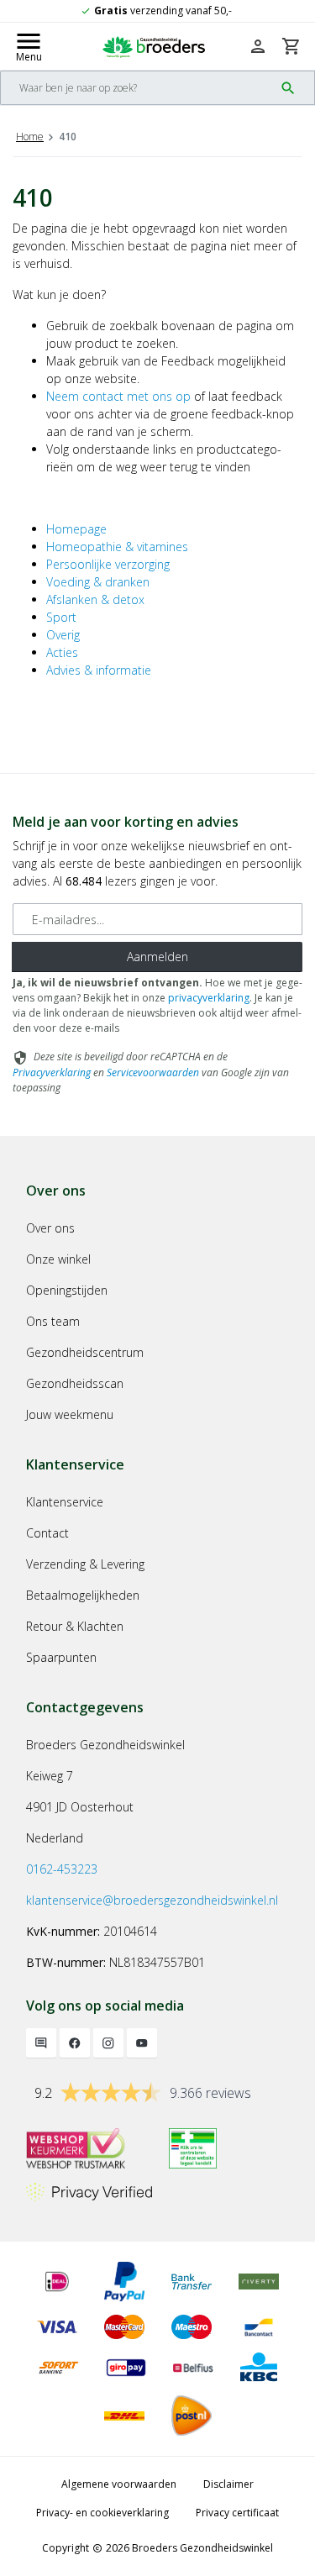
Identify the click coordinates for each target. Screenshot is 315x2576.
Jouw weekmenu (70, 1414)
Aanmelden (157, 957)
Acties (62, 652)
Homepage (76, 529)
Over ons (50, 1228)
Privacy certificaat (237, 2513)
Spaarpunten (61, 1657)
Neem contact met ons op (118, 396)
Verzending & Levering (85, 1564)
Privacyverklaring (52, 1072)
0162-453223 (62, 1869)
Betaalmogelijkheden (83, 1595)
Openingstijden (67, 1290)
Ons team (53, 1321)
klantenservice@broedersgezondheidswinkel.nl (152, 1900)
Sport (61, 617)
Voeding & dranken (98, 582)
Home (30, 137)
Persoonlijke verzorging (108, 564)
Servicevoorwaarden (153, 1072)
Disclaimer (228, 2484)
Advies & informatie (99, 670)
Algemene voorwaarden (119, 2484)
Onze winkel (58, 1259)
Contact (47, 1533)
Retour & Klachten (75, 1626)
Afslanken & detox (95, 599)
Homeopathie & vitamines (117, 547)
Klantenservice (65, 1502)
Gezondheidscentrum (85, 1352)
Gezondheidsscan (75, 1383)
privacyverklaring (209, 998)
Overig (63, 635)
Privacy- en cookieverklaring (102, 2513)
